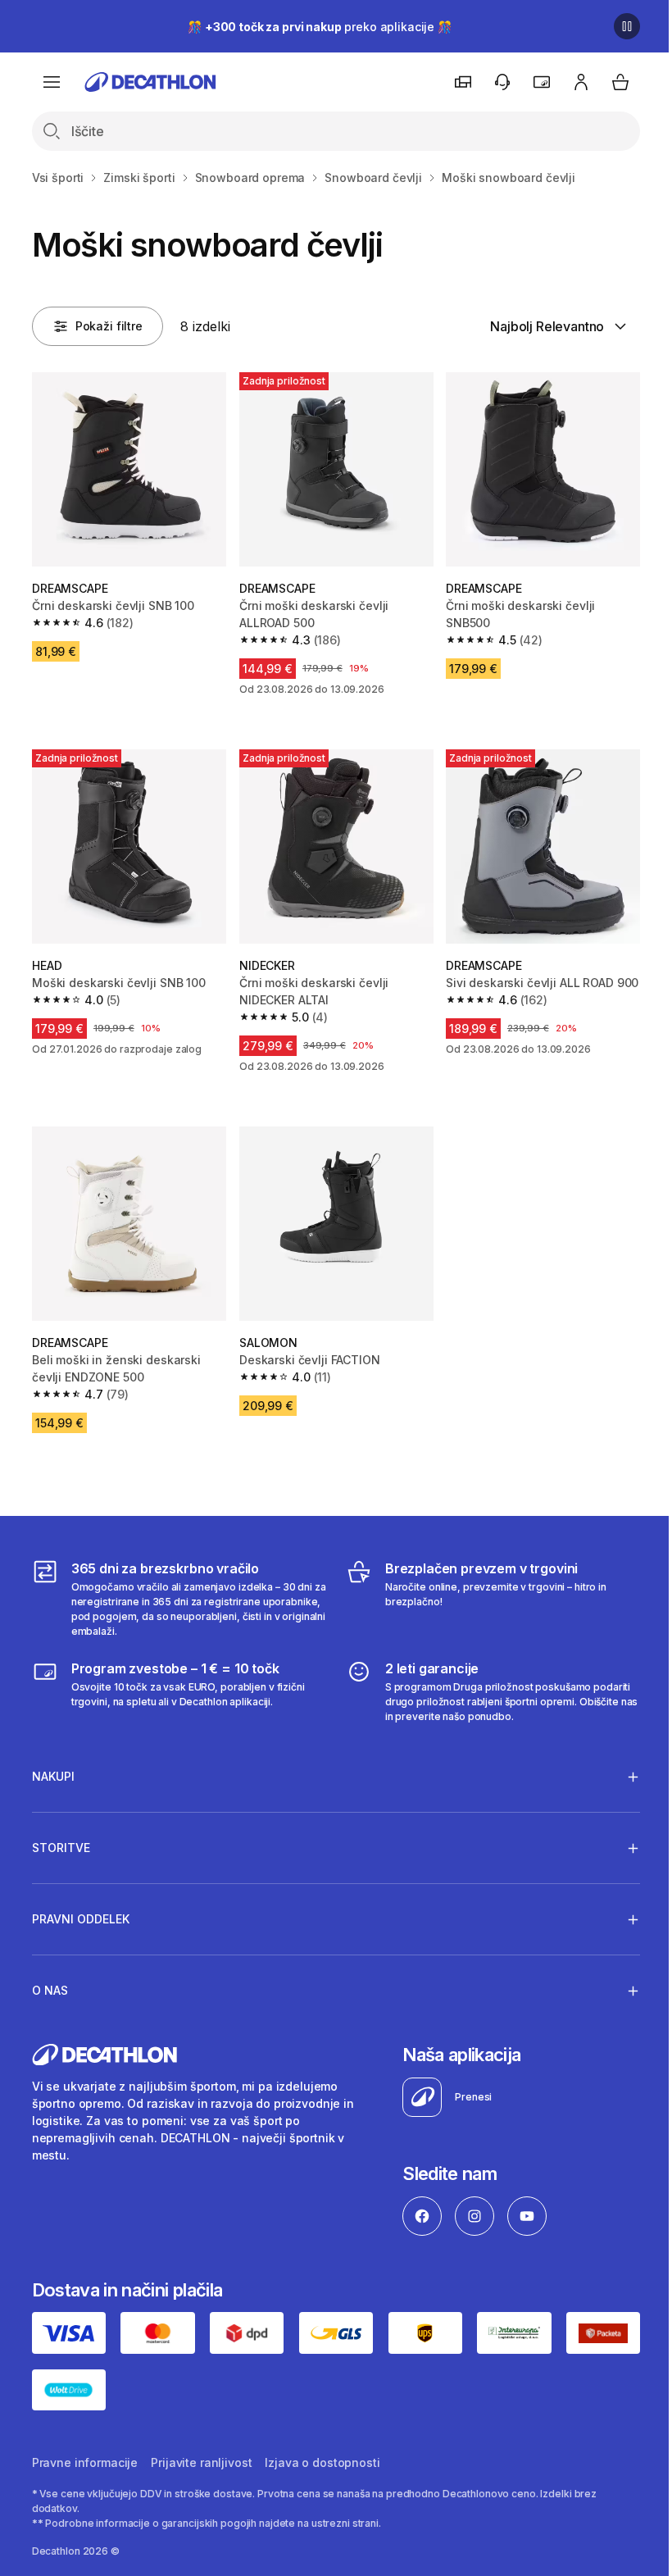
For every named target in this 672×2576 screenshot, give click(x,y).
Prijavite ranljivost (201, 2448)
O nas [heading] (50, 1978)
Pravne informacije (85, 2448)
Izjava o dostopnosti (322, 2448)
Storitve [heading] (61, 1835)
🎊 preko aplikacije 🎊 (320, 27)
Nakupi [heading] (53, 1764)
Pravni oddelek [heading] (81, 1907)
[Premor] (627, 26)
